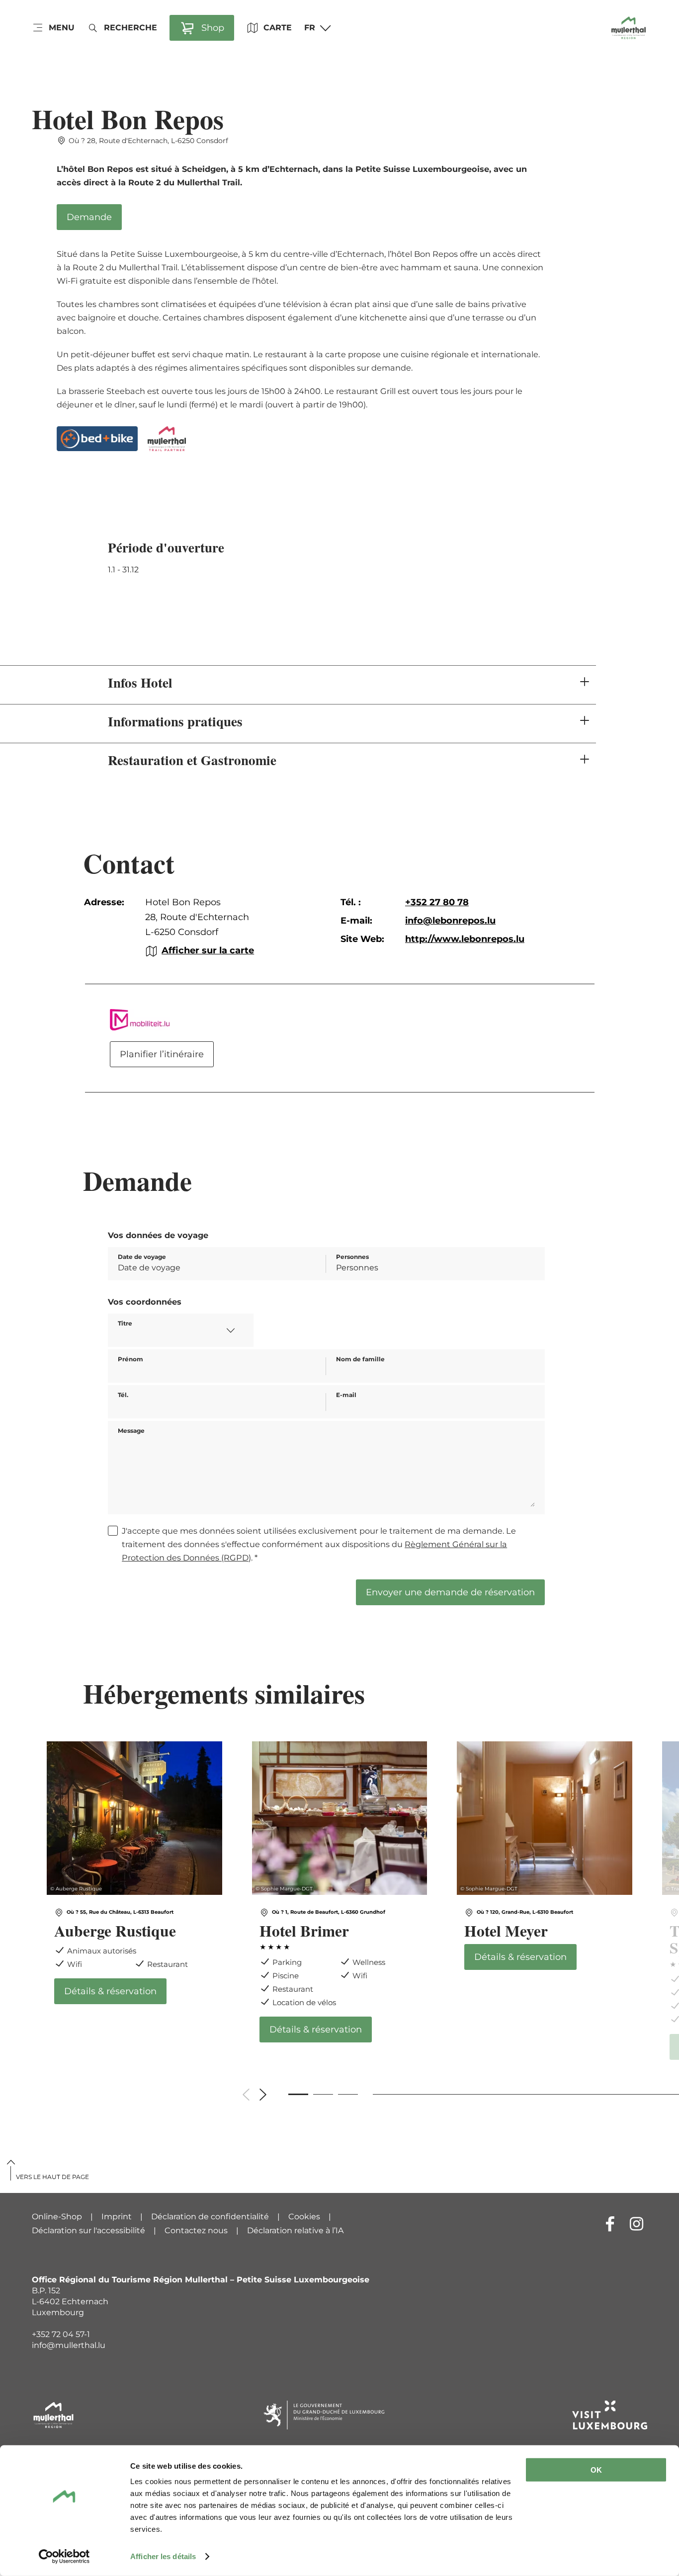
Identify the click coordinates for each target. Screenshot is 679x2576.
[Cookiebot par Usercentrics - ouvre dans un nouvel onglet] (64, 2557)
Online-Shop (57, 2217)
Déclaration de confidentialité (210, 2217)
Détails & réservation (134, 1873)
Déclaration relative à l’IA (295, 2230)
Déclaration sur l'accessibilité (88, 2230)
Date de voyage (142, 1257)
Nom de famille (360, 1359)
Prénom (130, 1359)
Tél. (123, 1395)
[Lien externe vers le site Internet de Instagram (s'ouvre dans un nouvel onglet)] (637, 2224)
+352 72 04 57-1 (61, 2334)
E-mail (346, 1395)
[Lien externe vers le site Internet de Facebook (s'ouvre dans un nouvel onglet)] (610, 2224)
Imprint (117, 2217)
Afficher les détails (163, 2556)
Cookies (304, 2217)
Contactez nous (196, 2230)
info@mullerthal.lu (69, 2345)
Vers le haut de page (52, 2177)
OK (596, 2470)
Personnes (352, 1257)
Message (131, 1431)
